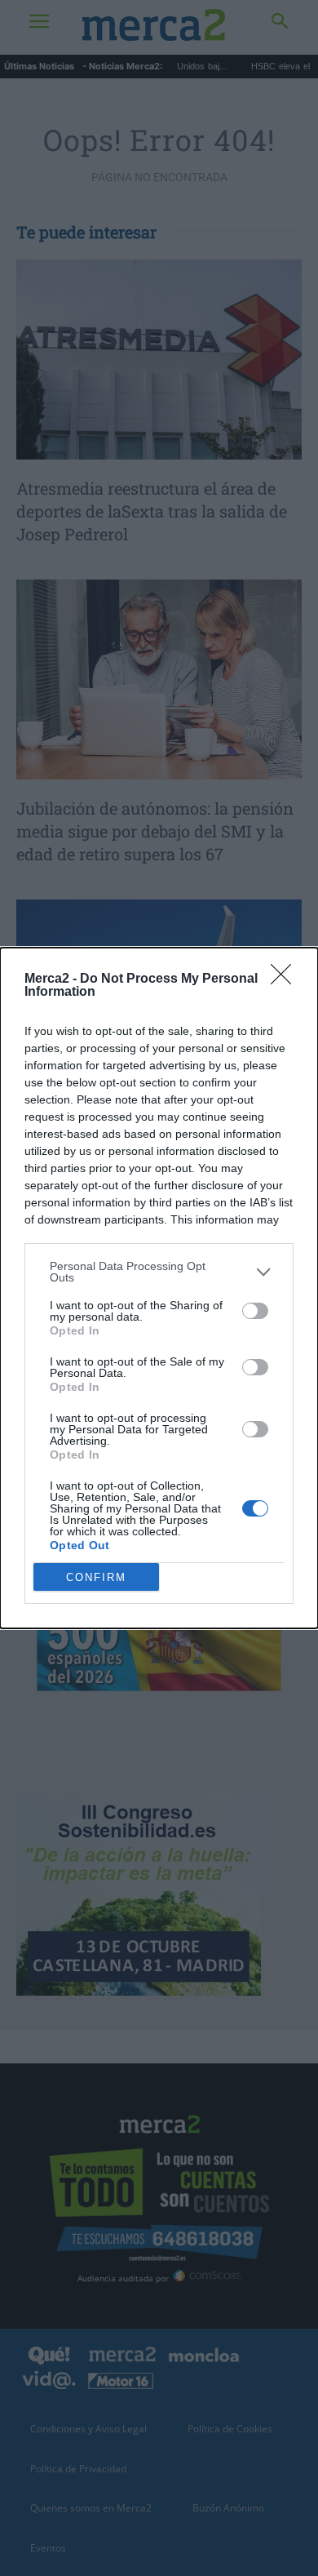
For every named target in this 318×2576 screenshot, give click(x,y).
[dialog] (159, 1288)
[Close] (286, 979)
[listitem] (159, 1272)
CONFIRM (96, 1577)
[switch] (255, 1311)
